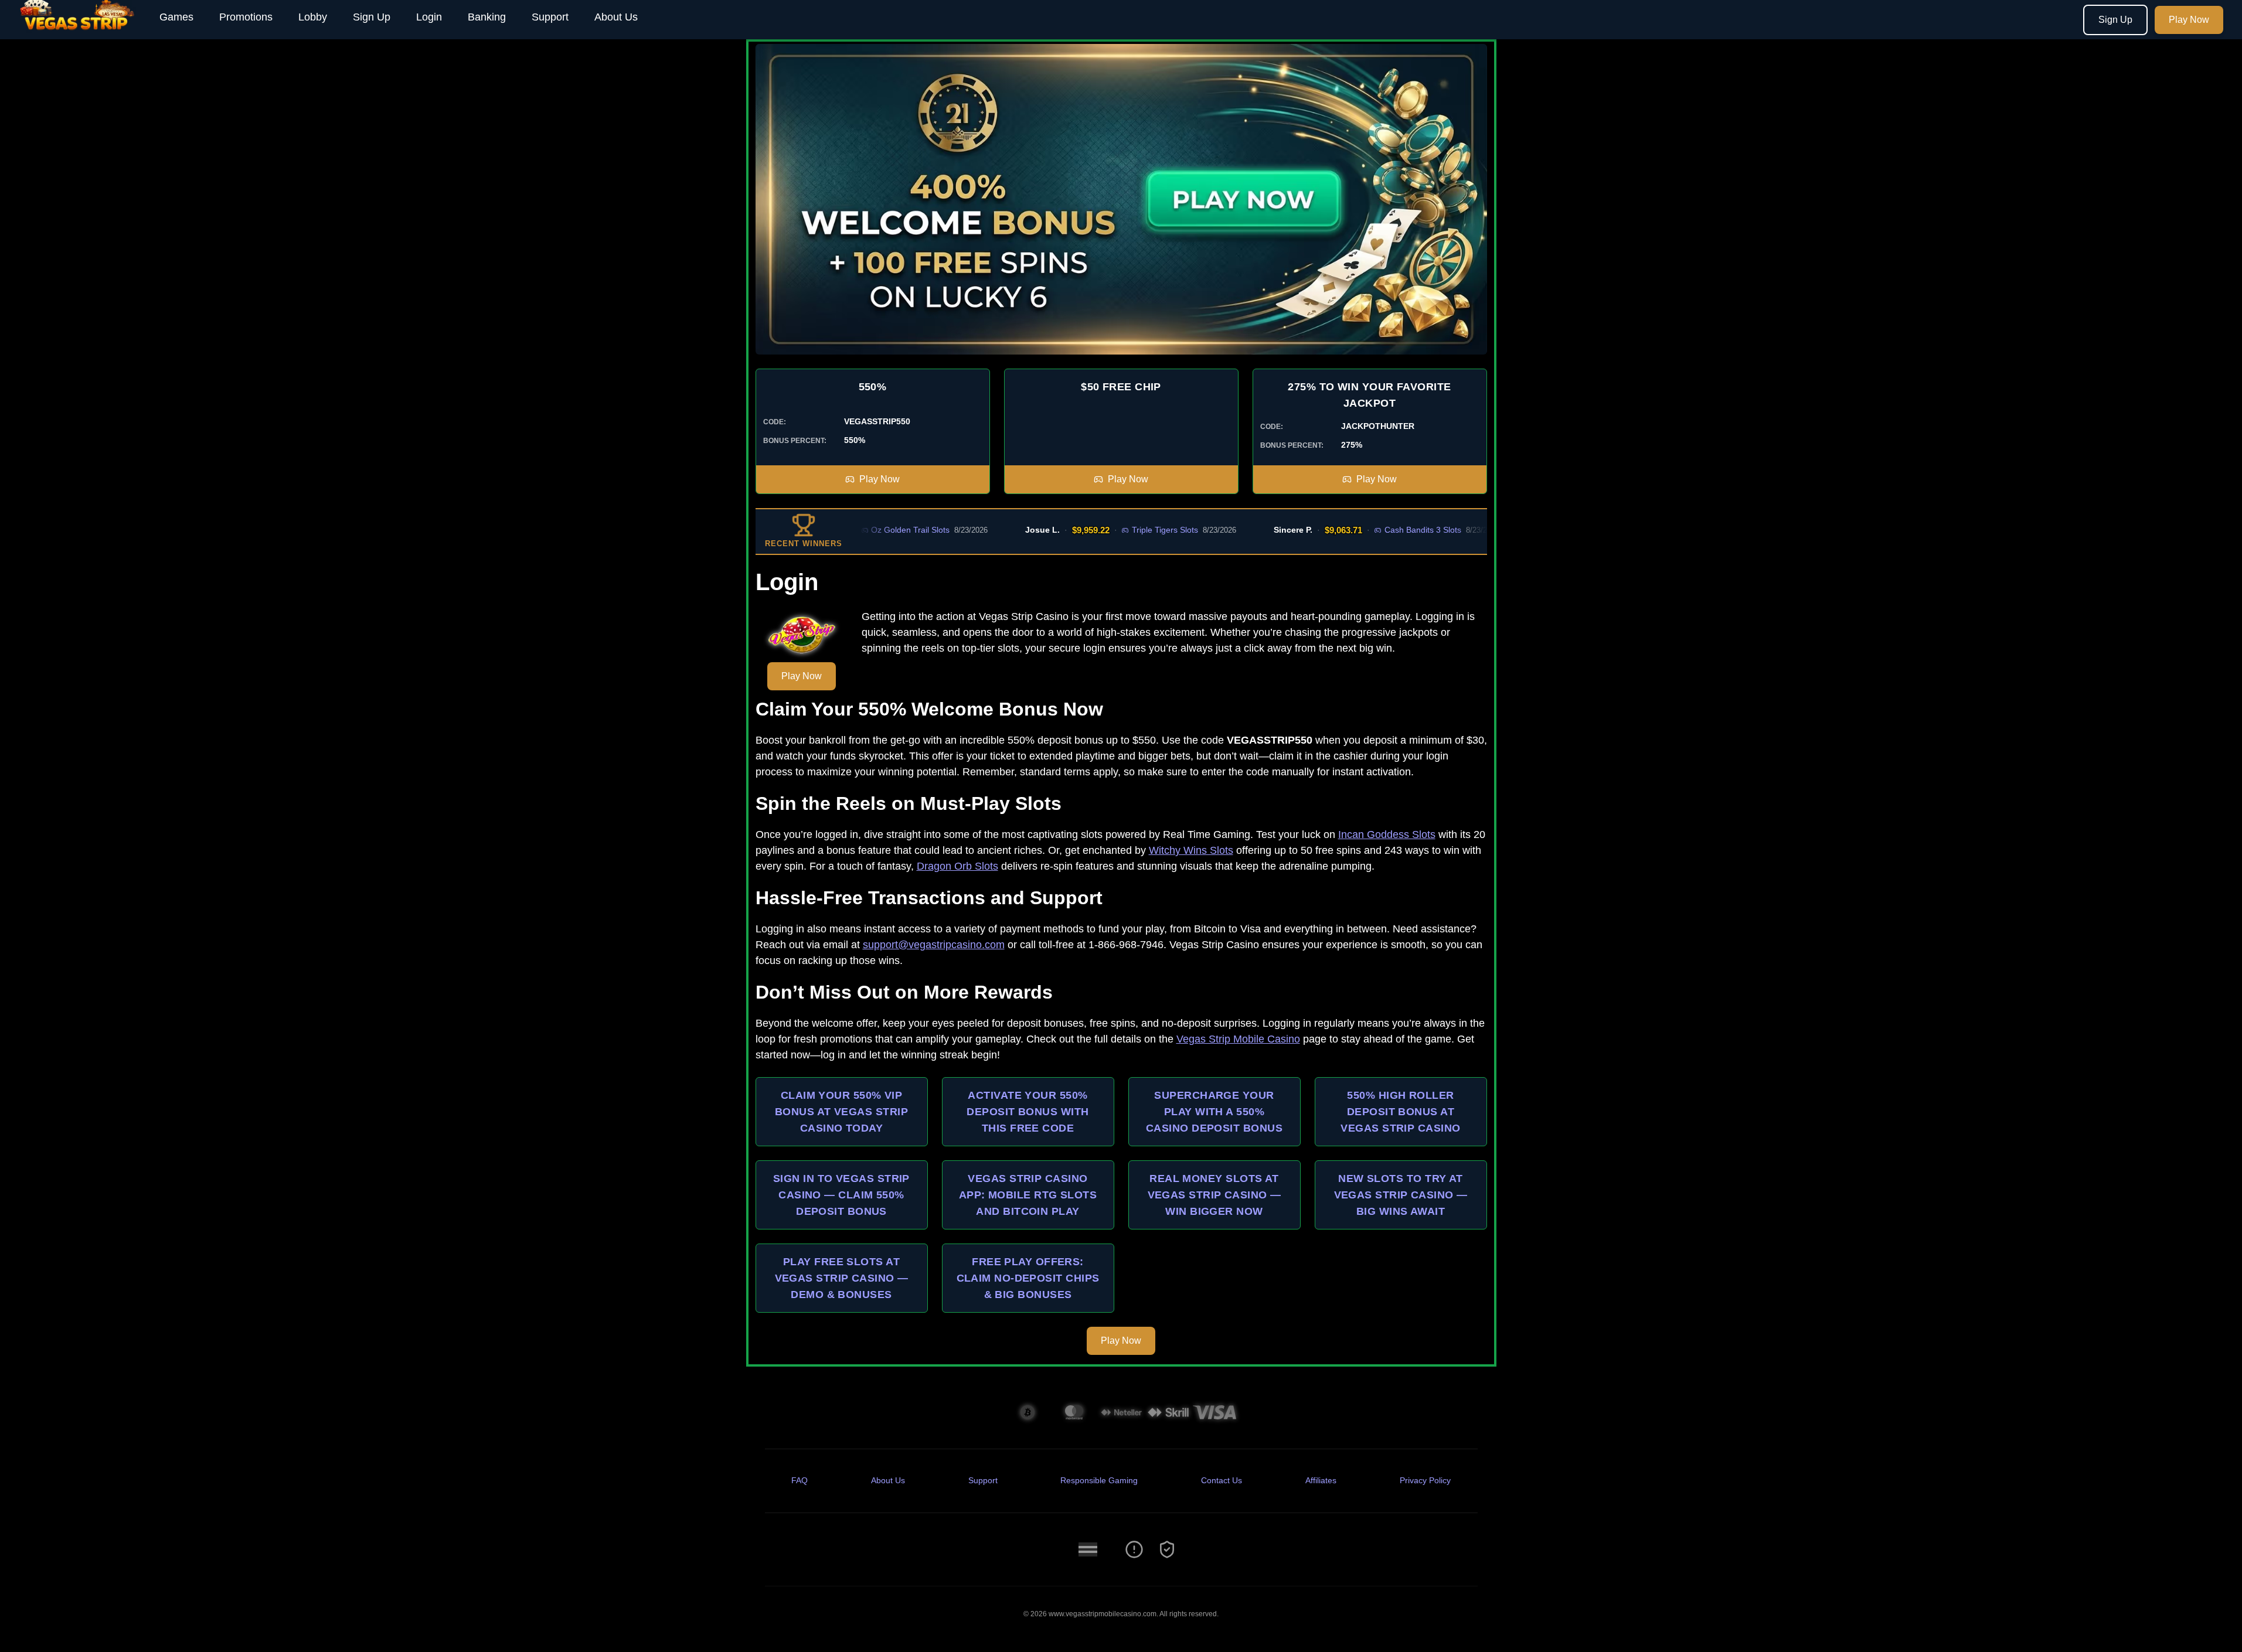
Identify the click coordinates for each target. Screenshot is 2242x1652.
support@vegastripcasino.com (934, 945)
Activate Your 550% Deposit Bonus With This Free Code (1028, 1112)
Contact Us (1222, 1480)
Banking (487, 17)
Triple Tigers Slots (1102, 530)
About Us (616, 17)
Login (429, 17)
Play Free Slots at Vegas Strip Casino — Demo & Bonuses (842, 1278)
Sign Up (372, 17)
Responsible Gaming (1099, 1480)
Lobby (313, 17)
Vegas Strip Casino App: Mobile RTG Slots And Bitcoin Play (1028, 1195)
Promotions (246, 17)
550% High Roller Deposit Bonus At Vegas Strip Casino (1400, 1112)
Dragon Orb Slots (957, 866)
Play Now (2189, 20)
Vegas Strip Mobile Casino (1238, 1039)
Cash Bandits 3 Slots (1360, 530)
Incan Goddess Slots (1387, 834)
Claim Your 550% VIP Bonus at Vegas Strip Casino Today (841, 1112)
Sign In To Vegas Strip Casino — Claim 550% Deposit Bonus (841, 1195)
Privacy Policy (1425, 1480)
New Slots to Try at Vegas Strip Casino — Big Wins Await (1401, 1195)
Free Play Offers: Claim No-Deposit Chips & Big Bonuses (1028, 1278)
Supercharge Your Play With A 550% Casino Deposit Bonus (1214, 1112)
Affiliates (1321, 1480)
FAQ (800, 1480)
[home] (77, 31)
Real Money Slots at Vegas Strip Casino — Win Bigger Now (1214, 1195)
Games (176, 17)
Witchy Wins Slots (1191, 850)
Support (550, 17)
